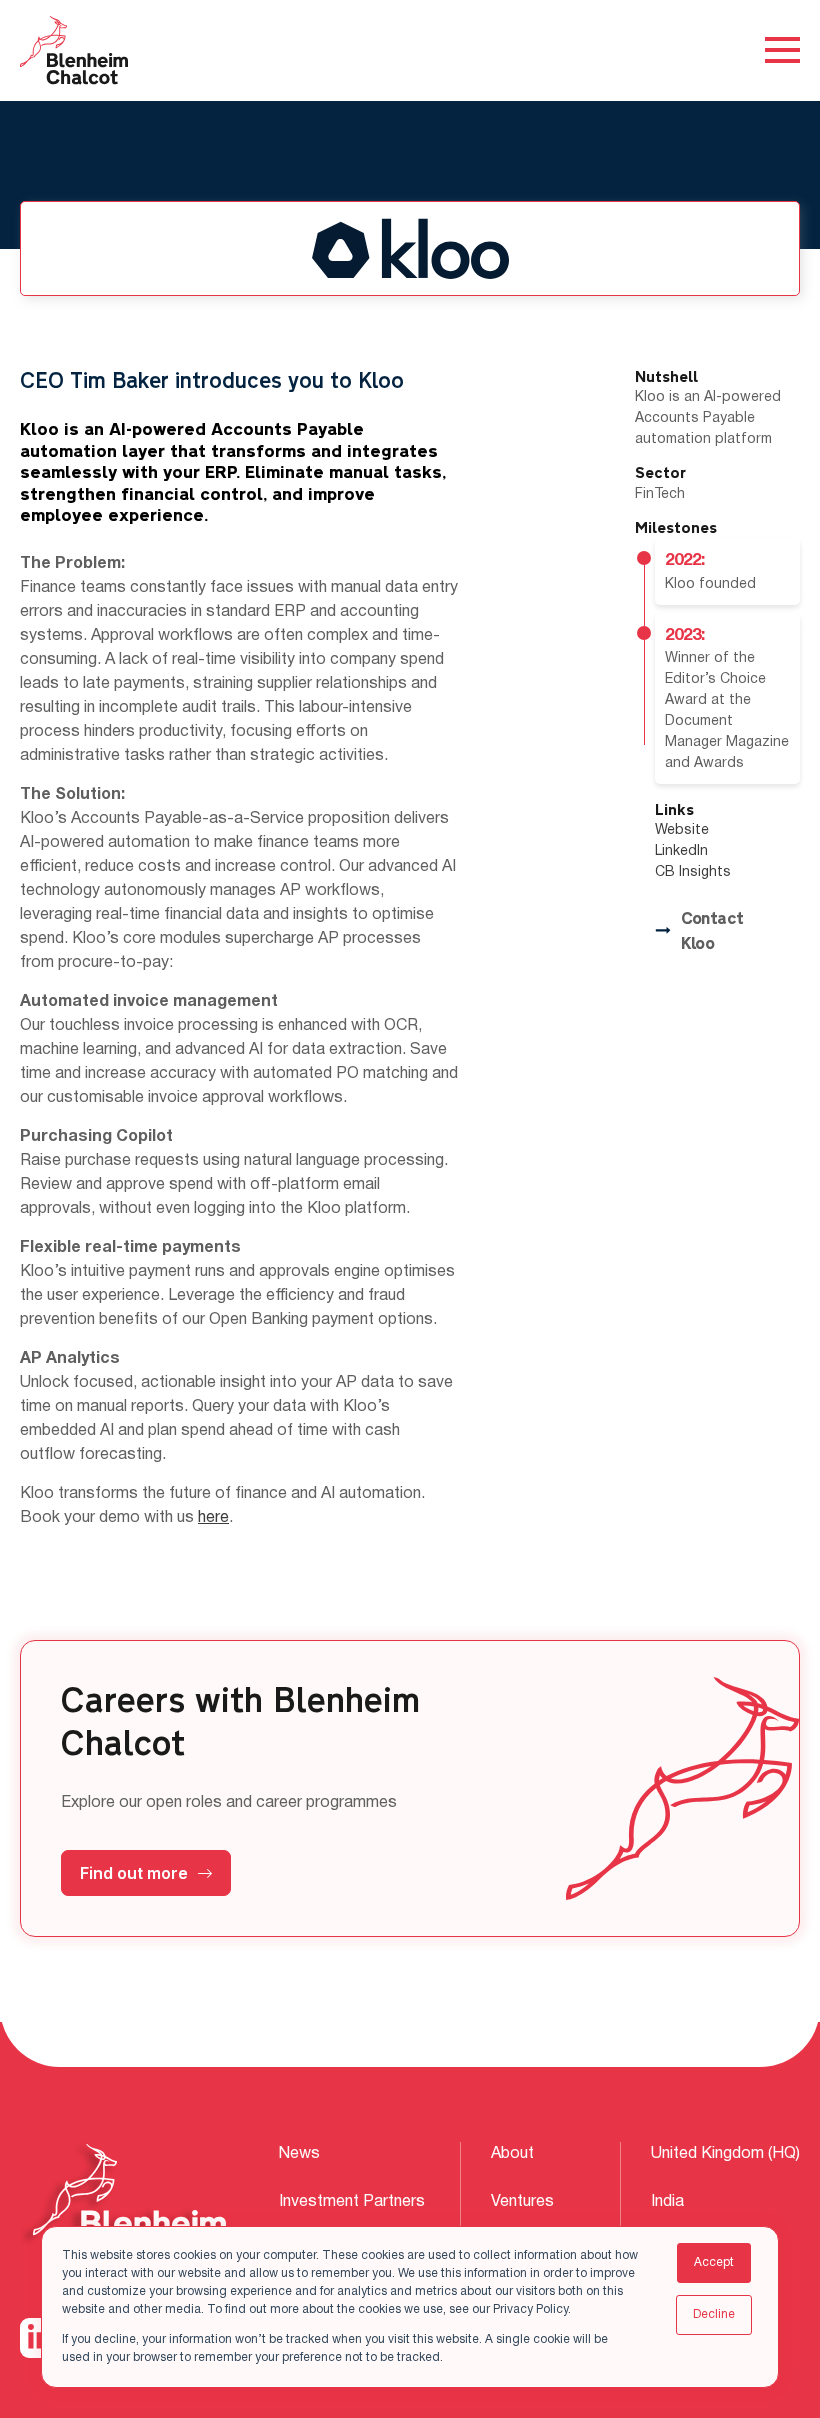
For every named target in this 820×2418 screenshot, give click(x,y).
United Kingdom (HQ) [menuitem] (725, 2154)
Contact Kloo (712, 931)
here (213, 1518)
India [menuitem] (667, 2202)
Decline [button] (714, 2314)
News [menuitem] (299, 2154)
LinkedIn (681, 851)
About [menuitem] (512, 2154)
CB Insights (693, 872)
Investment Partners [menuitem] (352, 2202)
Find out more (134, 1873)
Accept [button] (714, 2262)
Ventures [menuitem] (522, 2202)
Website (682, 830)
